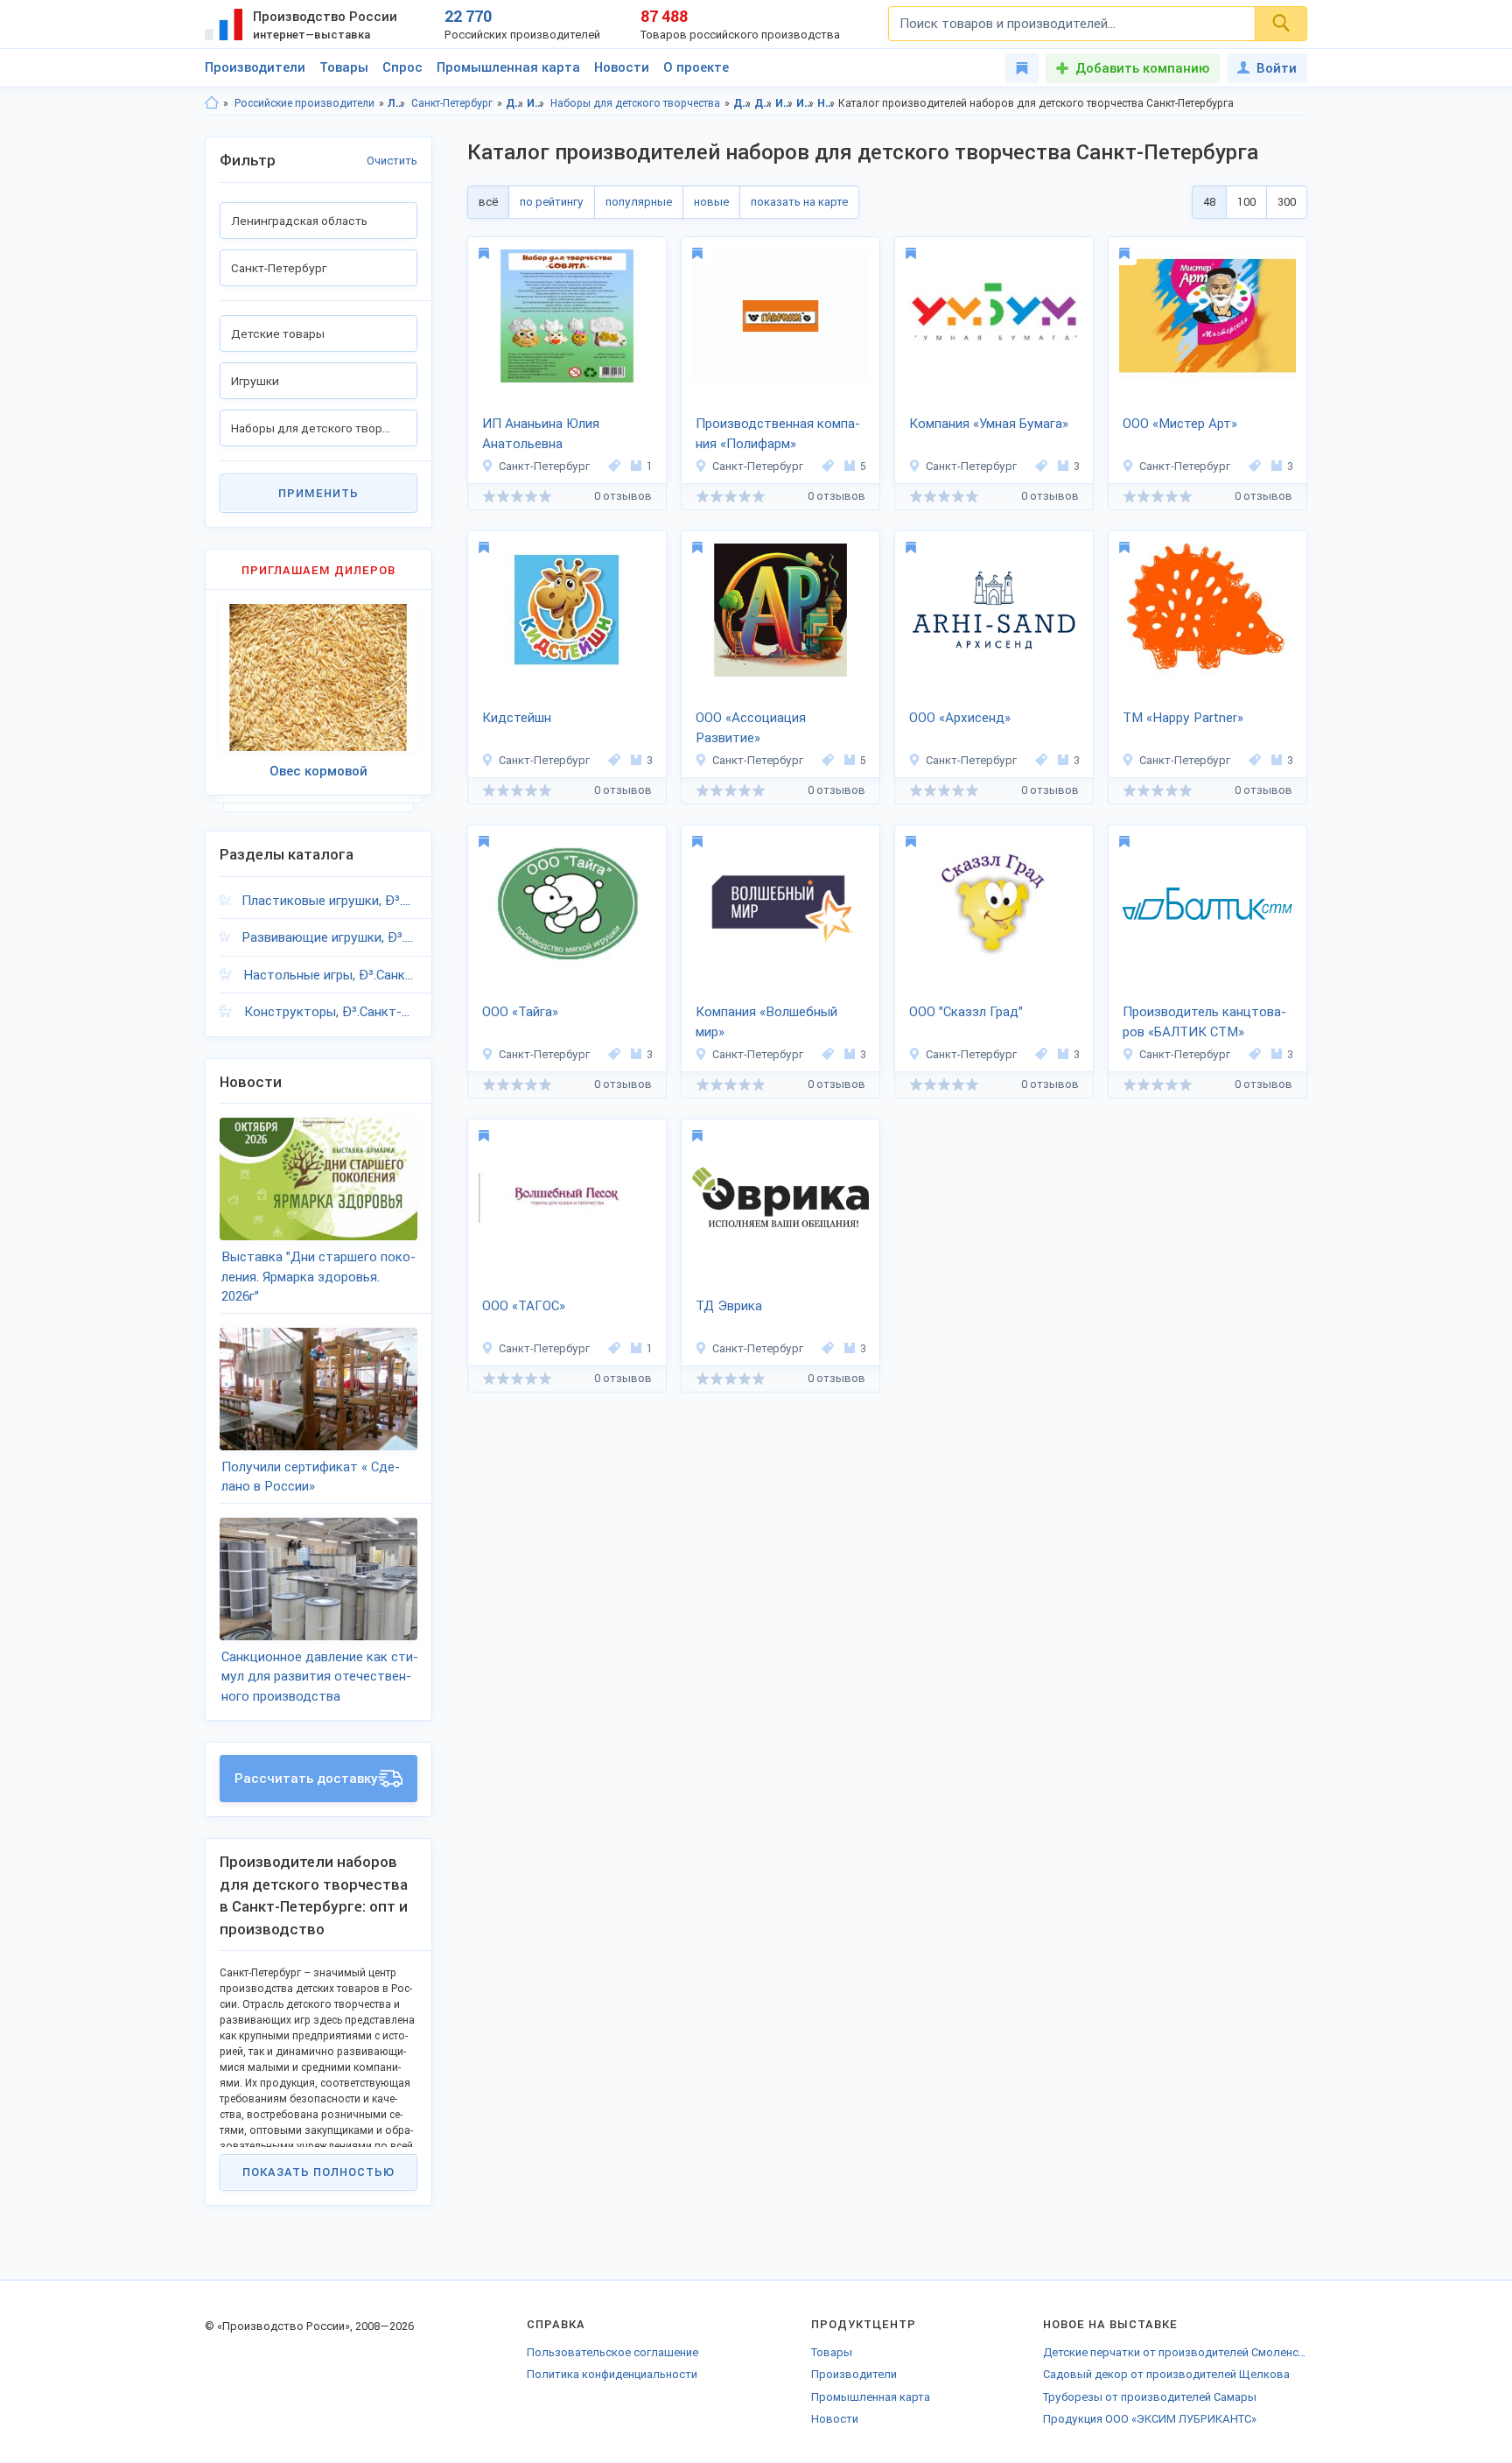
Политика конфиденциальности (612, 2374)
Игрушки (536, 103)
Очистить (392, 161)
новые (711, 202)
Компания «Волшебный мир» (766, 1022)
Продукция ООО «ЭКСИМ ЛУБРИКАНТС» (1150, 2419)
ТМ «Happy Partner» (1183, 718)
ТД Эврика (729, 1306)
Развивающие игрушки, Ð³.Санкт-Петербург (329, 937)
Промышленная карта (508, 67)
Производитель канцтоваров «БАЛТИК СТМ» (1204, 1022)
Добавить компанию (1142, 68)
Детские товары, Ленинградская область (742, 103)
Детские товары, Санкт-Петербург (763, 103)
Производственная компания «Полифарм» (778, 434)
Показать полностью (318, 2172)
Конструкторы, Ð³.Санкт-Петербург (331, 1012)
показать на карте (799, 202)
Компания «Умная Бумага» (989, 424)
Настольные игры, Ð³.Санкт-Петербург (330, 975)
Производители (255, 67)
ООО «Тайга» (520, 1012)
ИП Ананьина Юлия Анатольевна (541, 434)
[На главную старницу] (212, 103)
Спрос (402, 67)
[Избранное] (1022, 68)
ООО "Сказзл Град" (966, 1012)
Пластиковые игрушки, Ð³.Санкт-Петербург (329, 901)
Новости (622, 67)
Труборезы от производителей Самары (1150, 2397)
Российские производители (304, 103)
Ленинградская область (397, 103)
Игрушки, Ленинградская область (784, 103)
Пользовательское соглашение (612, 2352)
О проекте (696, 67)
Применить (318, 493)
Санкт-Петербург (452, 103)
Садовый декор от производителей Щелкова (1166, 2374)
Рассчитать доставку (306, 1779)
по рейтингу (552, 202)
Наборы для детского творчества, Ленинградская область (826, 103)
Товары (344, 67)
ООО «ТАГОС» (524, 1306)
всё (488, 202)
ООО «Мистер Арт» (1180, 424)
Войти (1277, 68)
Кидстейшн (517, 718)
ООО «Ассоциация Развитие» (751, 728)
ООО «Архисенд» (960, 718)
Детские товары (515, 103)
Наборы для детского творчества (635, 103)
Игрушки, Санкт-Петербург (805, 103)
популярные (639, 202)
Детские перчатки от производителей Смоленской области (1175, 2352)
